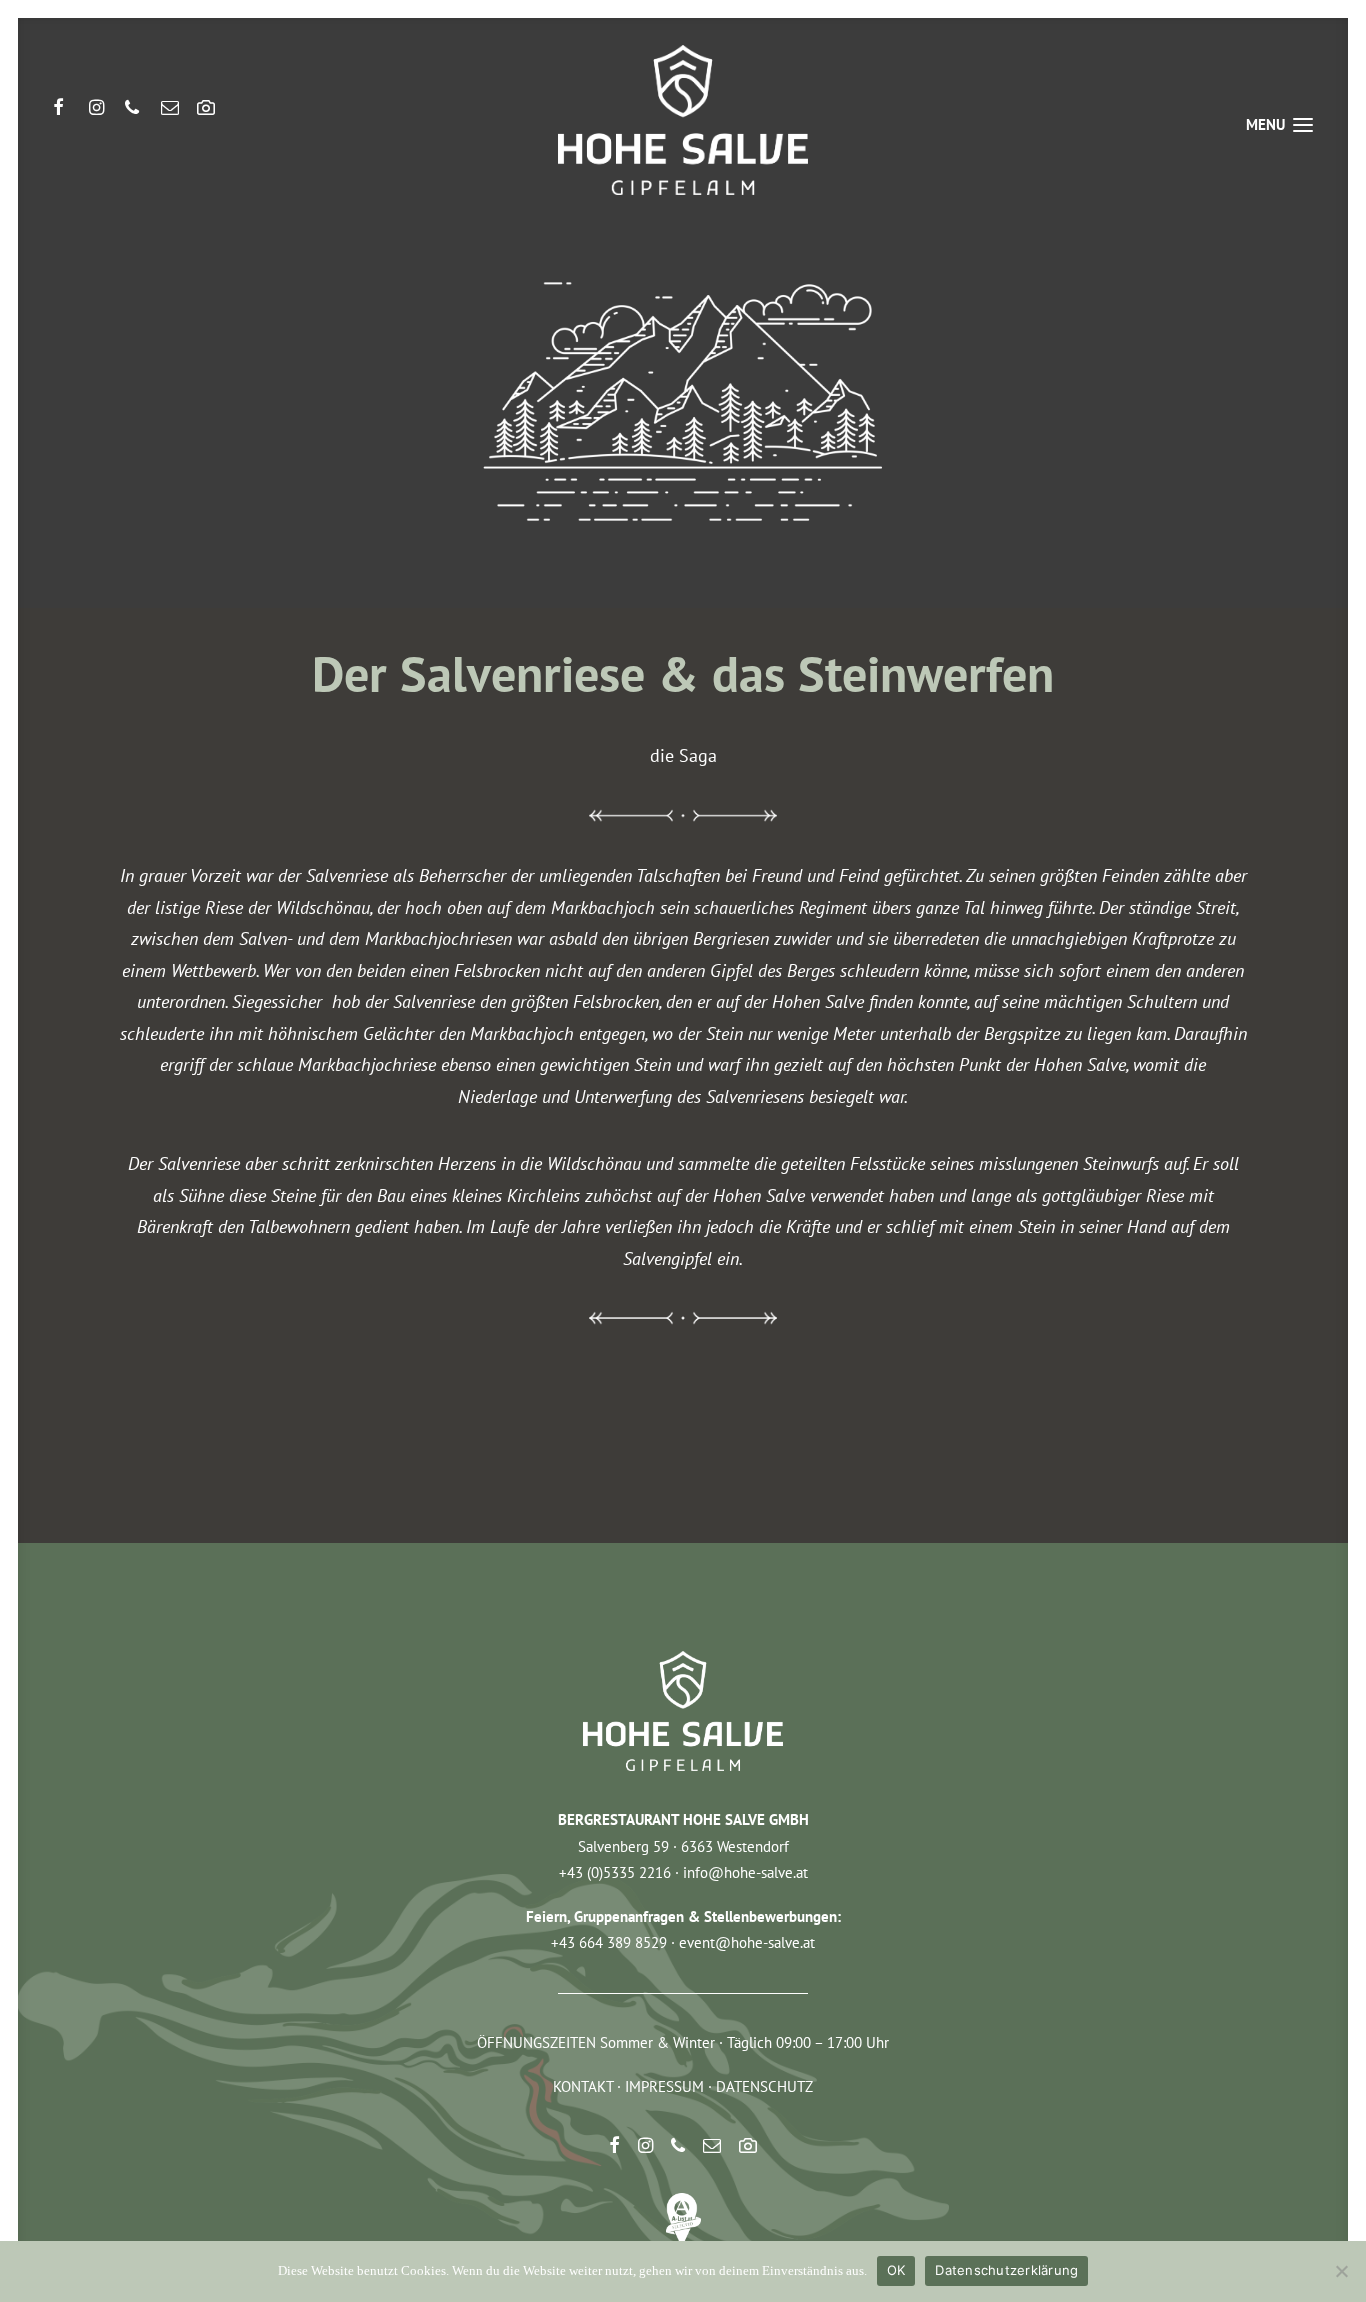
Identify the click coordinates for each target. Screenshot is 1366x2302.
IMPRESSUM (664, 2086)
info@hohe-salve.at (745, 1872)
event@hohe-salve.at (747, 1942)
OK (896, 2270)
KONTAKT (583, 2086)
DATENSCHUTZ (764, 2086)
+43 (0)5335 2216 (615, 1872)
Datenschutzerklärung (1006, 2270)
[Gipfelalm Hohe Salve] (682, 120)
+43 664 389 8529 (609, 1942)
